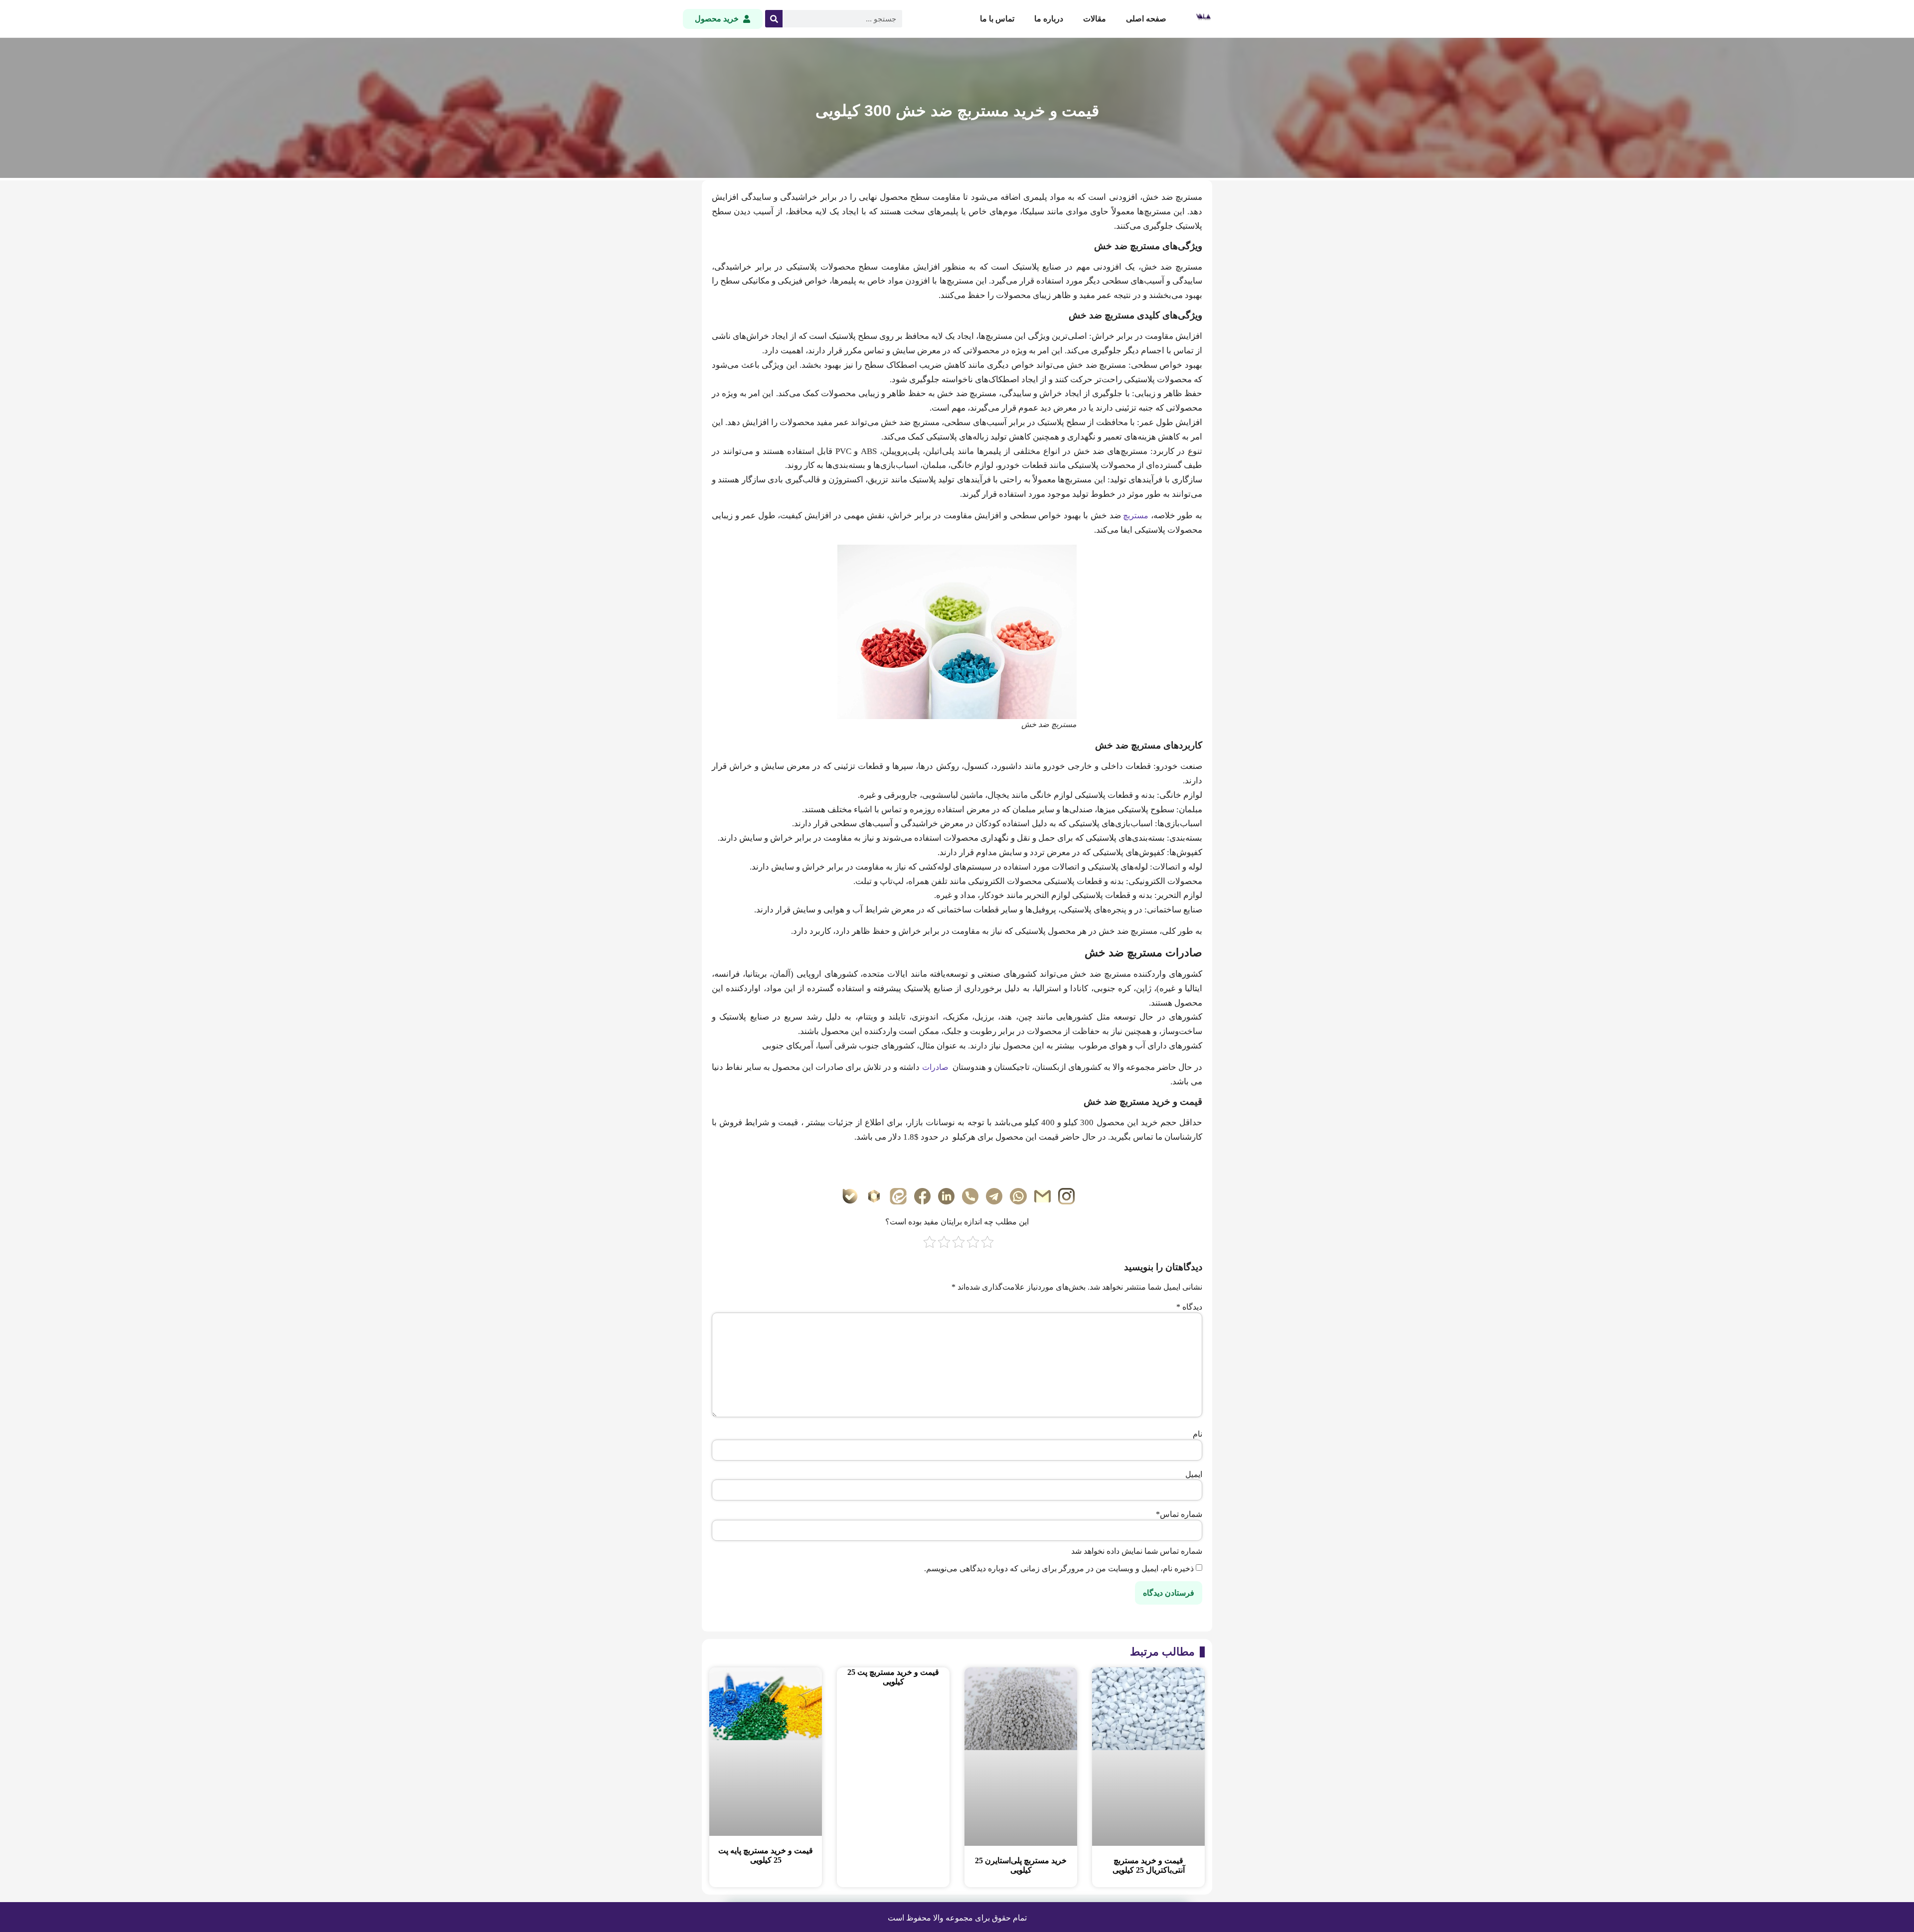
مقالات (1095, 19)
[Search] (774, 19)
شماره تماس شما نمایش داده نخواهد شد (1137, 1551)
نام (1197, 1434)
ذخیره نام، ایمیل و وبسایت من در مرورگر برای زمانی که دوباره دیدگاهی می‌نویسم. (1059, 1569)
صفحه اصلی (1146, 19)
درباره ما (1049, 19)
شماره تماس (1179, 1514)
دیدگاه (1189, 1307)
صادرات (935, 1067)
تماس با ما (997, 19)
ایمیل (1194, 1475)
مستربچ (1136, 516)
